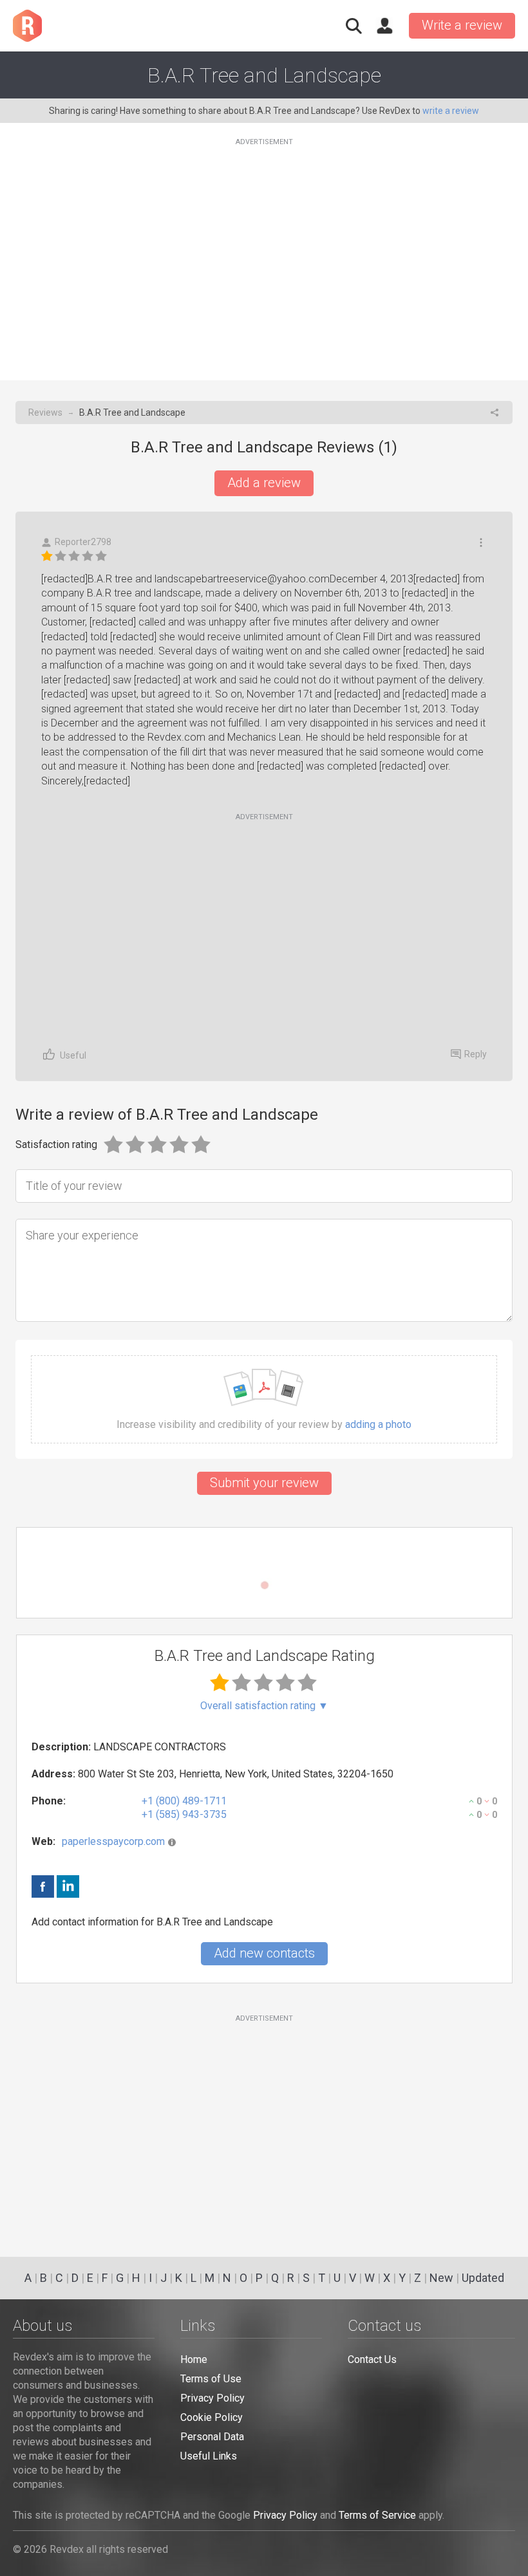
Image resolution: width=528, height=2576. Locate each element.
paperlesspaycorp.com (113, 1841)
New (441, 2278)
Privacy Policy (212, 2398)
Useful (73, 1055)
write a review (451, 111)
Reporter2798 (83, 542)
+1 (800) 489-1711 (184, 1801)
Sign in (384, 26)
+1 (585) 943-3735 (184, 1814)
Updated (483, 2278)
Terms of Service (377, 2515)
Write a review (462, 25)
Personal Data (212, 2437)
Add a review (264, 483)
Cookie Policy (212, 2417)
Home (194, 2359)
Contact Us (372, 2359)
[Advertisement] (264, 252)
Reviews (45, 412)
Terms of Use (211, 2379)
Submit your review (264, 1483)
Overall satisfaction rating (264, 1706)
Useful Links (209, 2456)
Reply (476, 1054)
